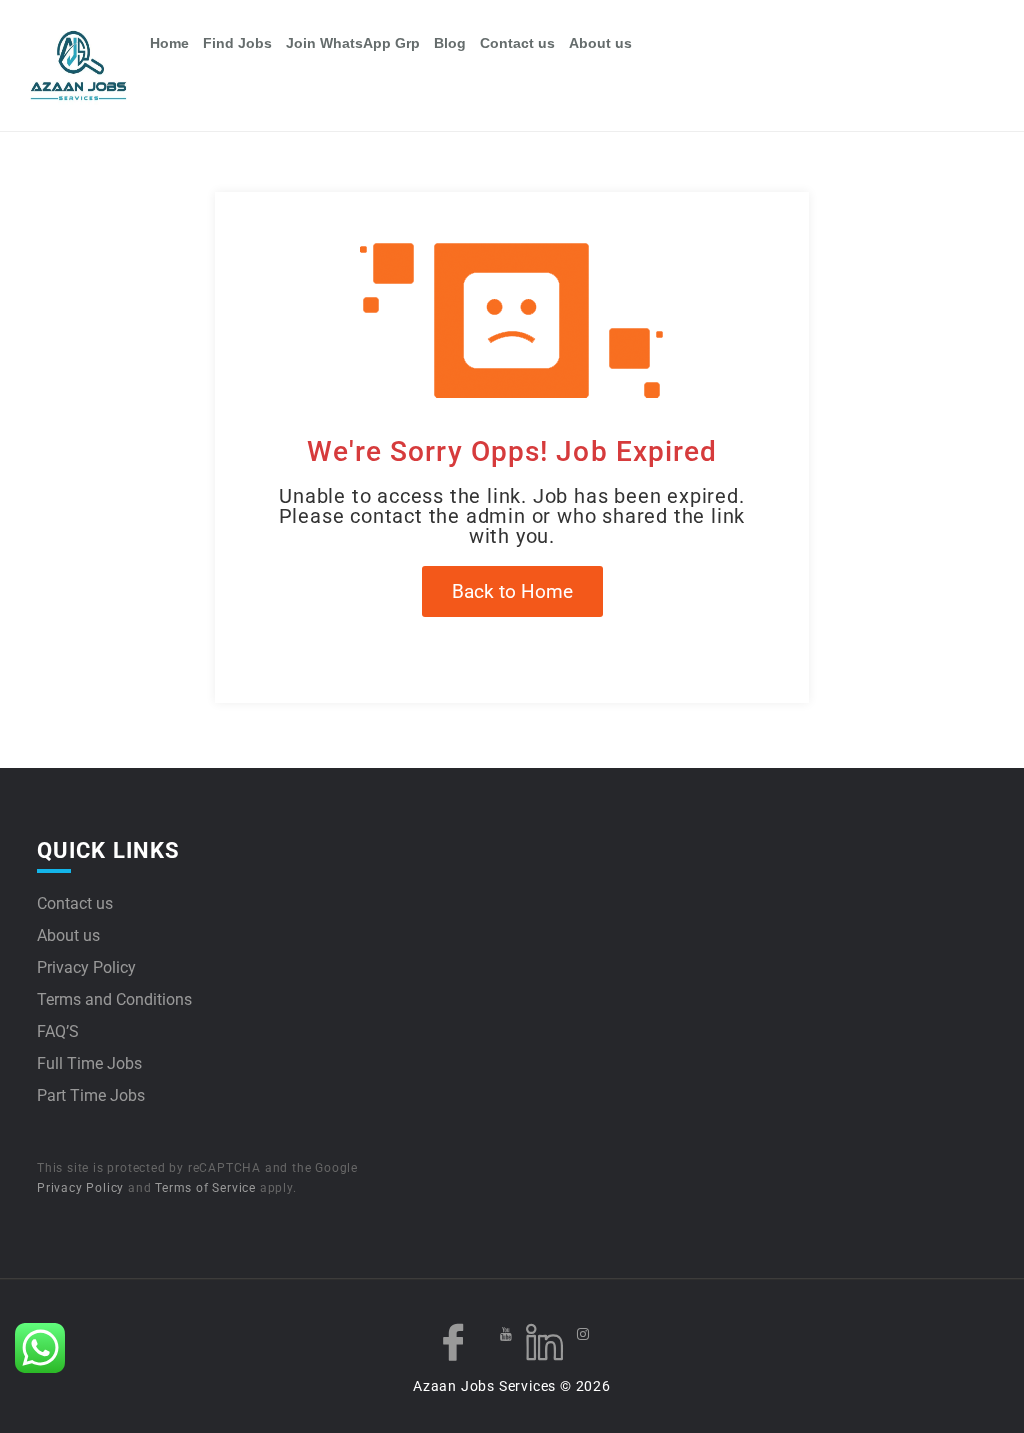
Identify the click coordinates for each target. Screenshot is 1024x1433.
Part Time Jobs (91, 1095)
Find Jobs (237, 43)
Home (169, 43)
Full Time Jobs (89, 1063)
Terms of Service (205, 1188)
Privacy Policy (86, 967)
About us (600, 43)
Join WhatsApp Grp (353, 43)
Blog (450, 43)
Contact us (517, 43)
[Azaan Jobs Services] (87, 66)
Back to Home (512, 591)
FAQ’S (58, 1031)
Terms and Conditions (114, 999)
